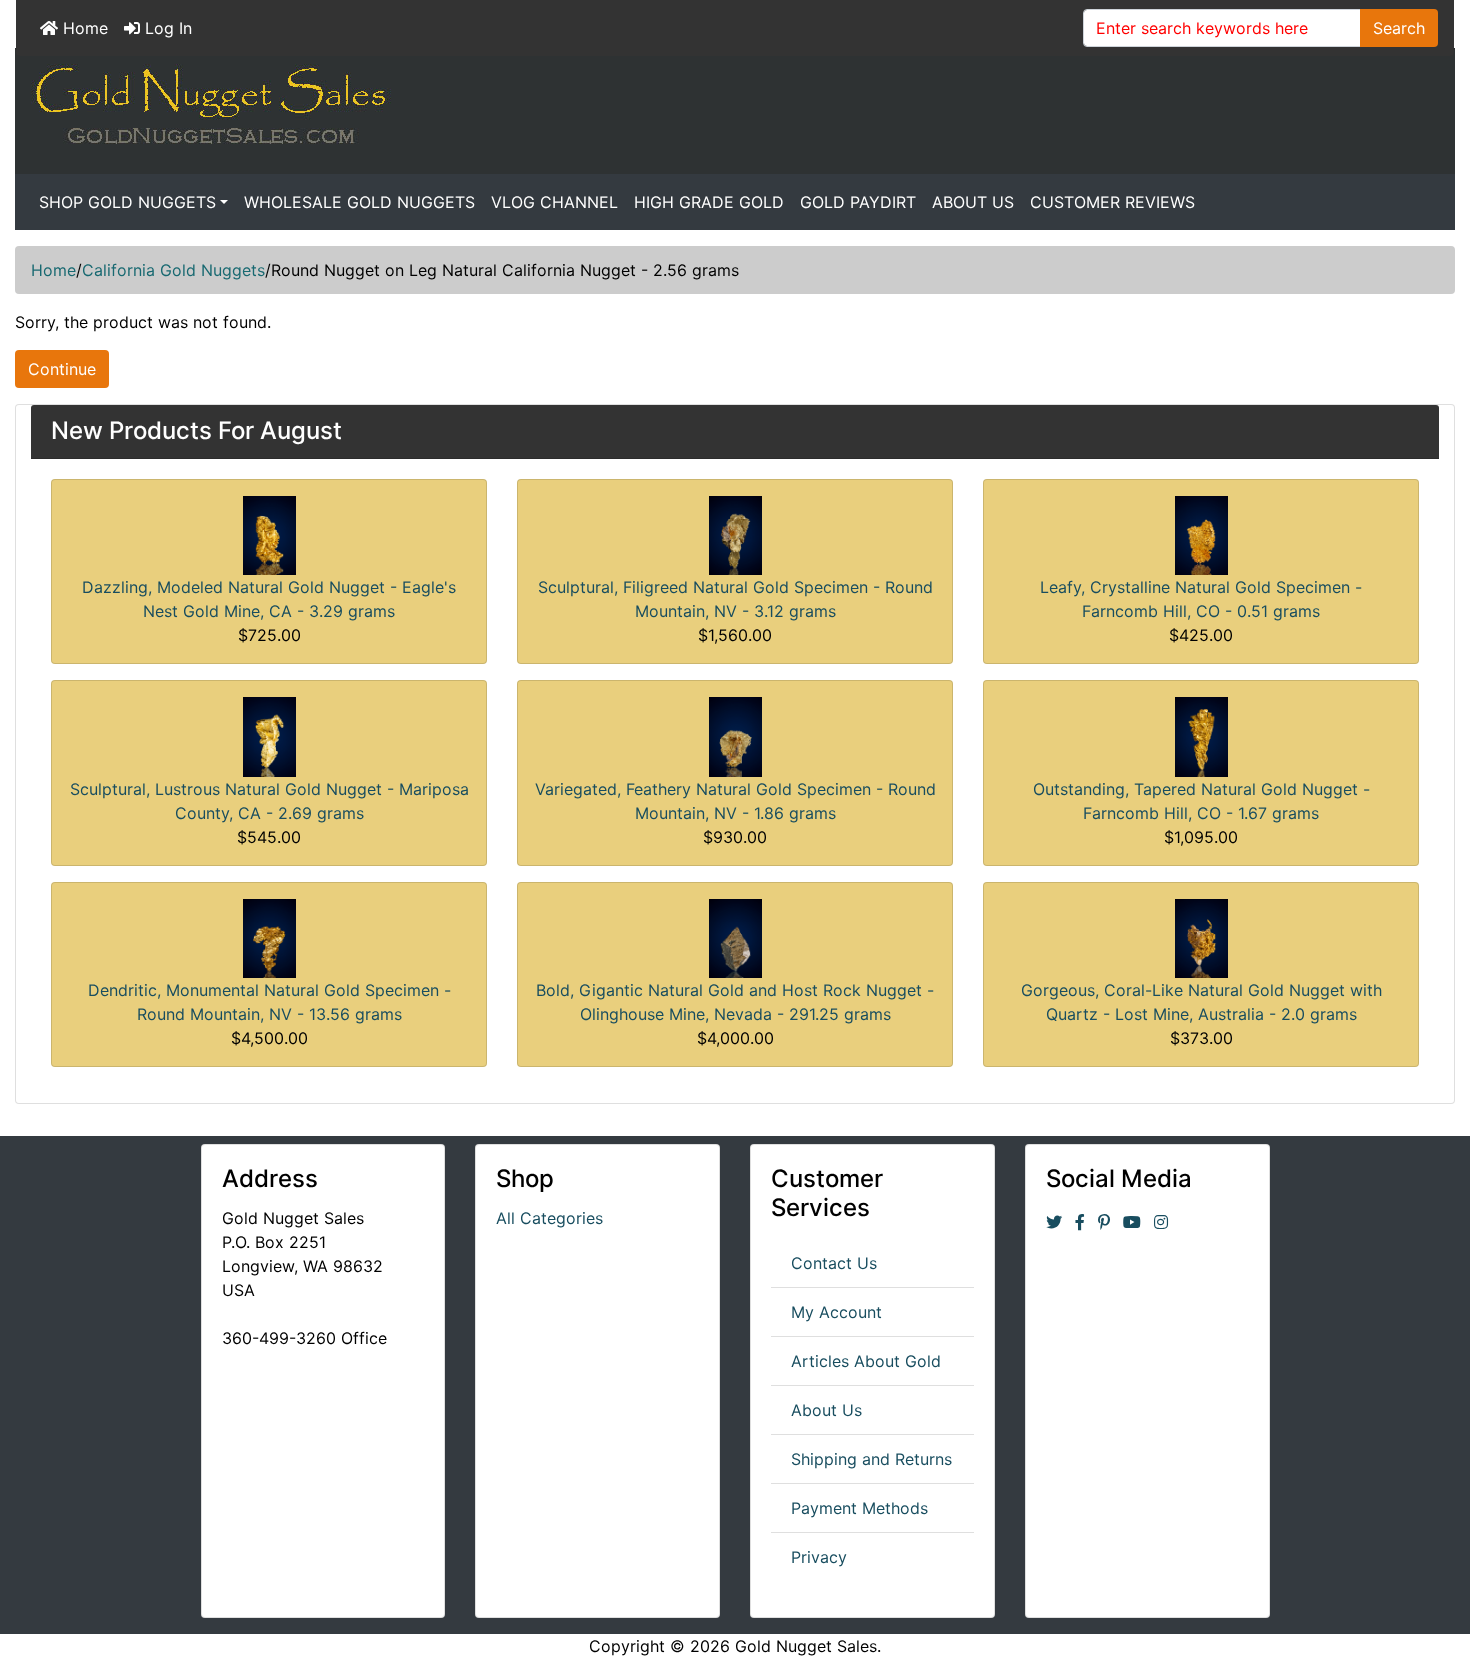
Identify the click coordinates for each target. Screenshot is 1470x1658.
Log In (166, 28)
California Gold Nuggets (173, 270)
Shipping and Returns (871, 1459)
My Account (836, 1312)
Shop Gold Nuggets (127, 202)
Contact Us (834, 1263)
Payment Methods (859, 1508)
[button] (1409, 1599)
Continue (62, 369)
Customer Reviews (1112, 202)
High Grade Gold (709, 202)
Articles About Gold (866, 1361)
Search (1399, 28)
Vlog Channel (554, 202)
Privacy (819, 1557)
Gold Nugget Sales (806, 1646)
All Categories (549, 1218)
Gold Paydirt (858, 202)
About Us (973, 202)
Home (83, 28)
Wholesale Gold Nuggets (359, 202)
